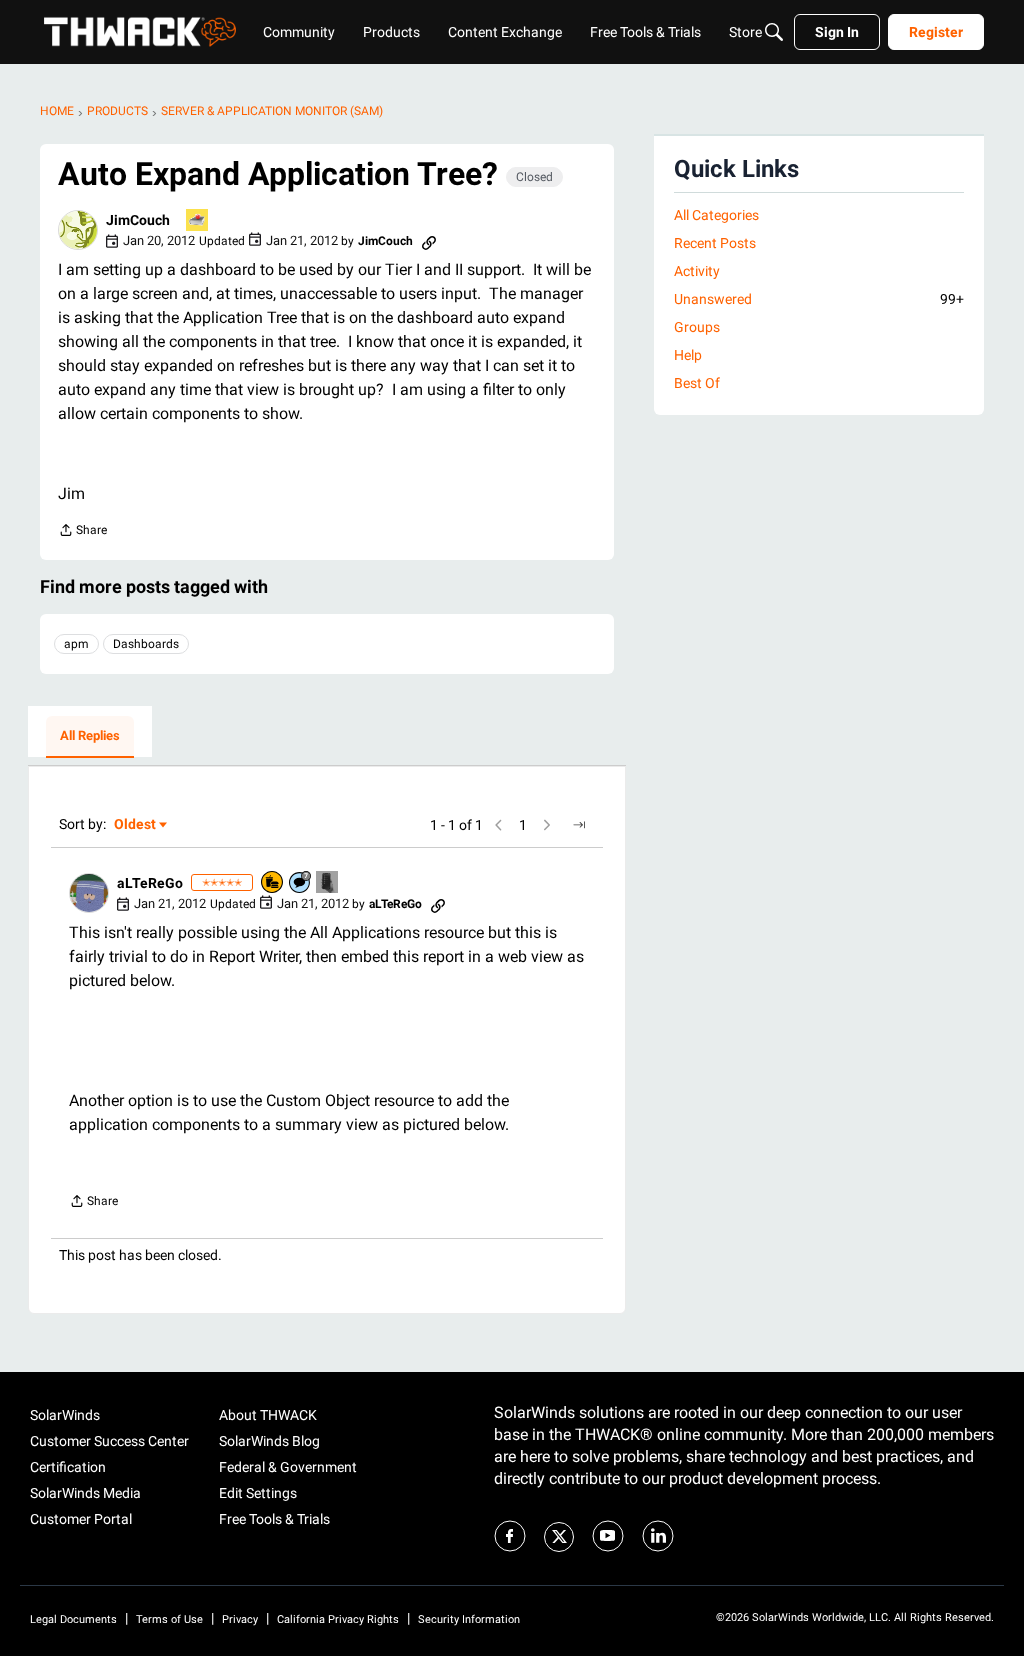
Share (82, 532)
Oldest (136, 825)
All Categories (716, 215)
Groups (697, 327)
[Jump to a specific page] (579, 825)
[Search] (774, 32)
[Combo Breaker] (273, 883)
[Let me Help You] (198, 221)
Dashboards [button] (146, 644)
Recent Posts (715, 243)
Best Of (697, 383)
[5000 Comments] (301, 883)
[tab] (90, 737)
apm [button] (76, 644)
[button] (78, 230)
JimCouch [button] (138, 220)
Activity (697, 271)
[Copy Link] (429, 241)
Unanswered (819, 299)
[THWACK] (140, 32)
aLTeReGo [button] (150, 883)
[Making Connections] (328, 883)
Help (688, 355)
